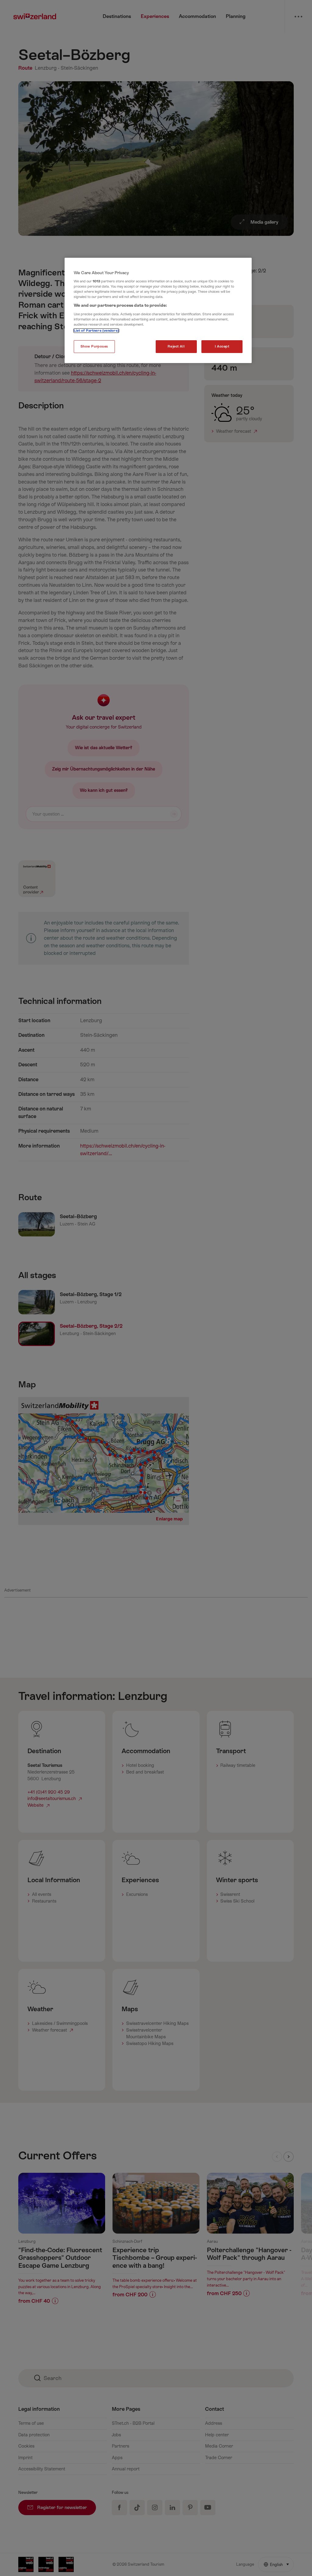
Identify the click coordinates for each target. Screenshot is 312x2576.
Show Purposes (94, 346)
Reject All (176, 346)
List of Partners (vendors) (96, 331)
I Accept (222, 346)
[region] (158, 311)
